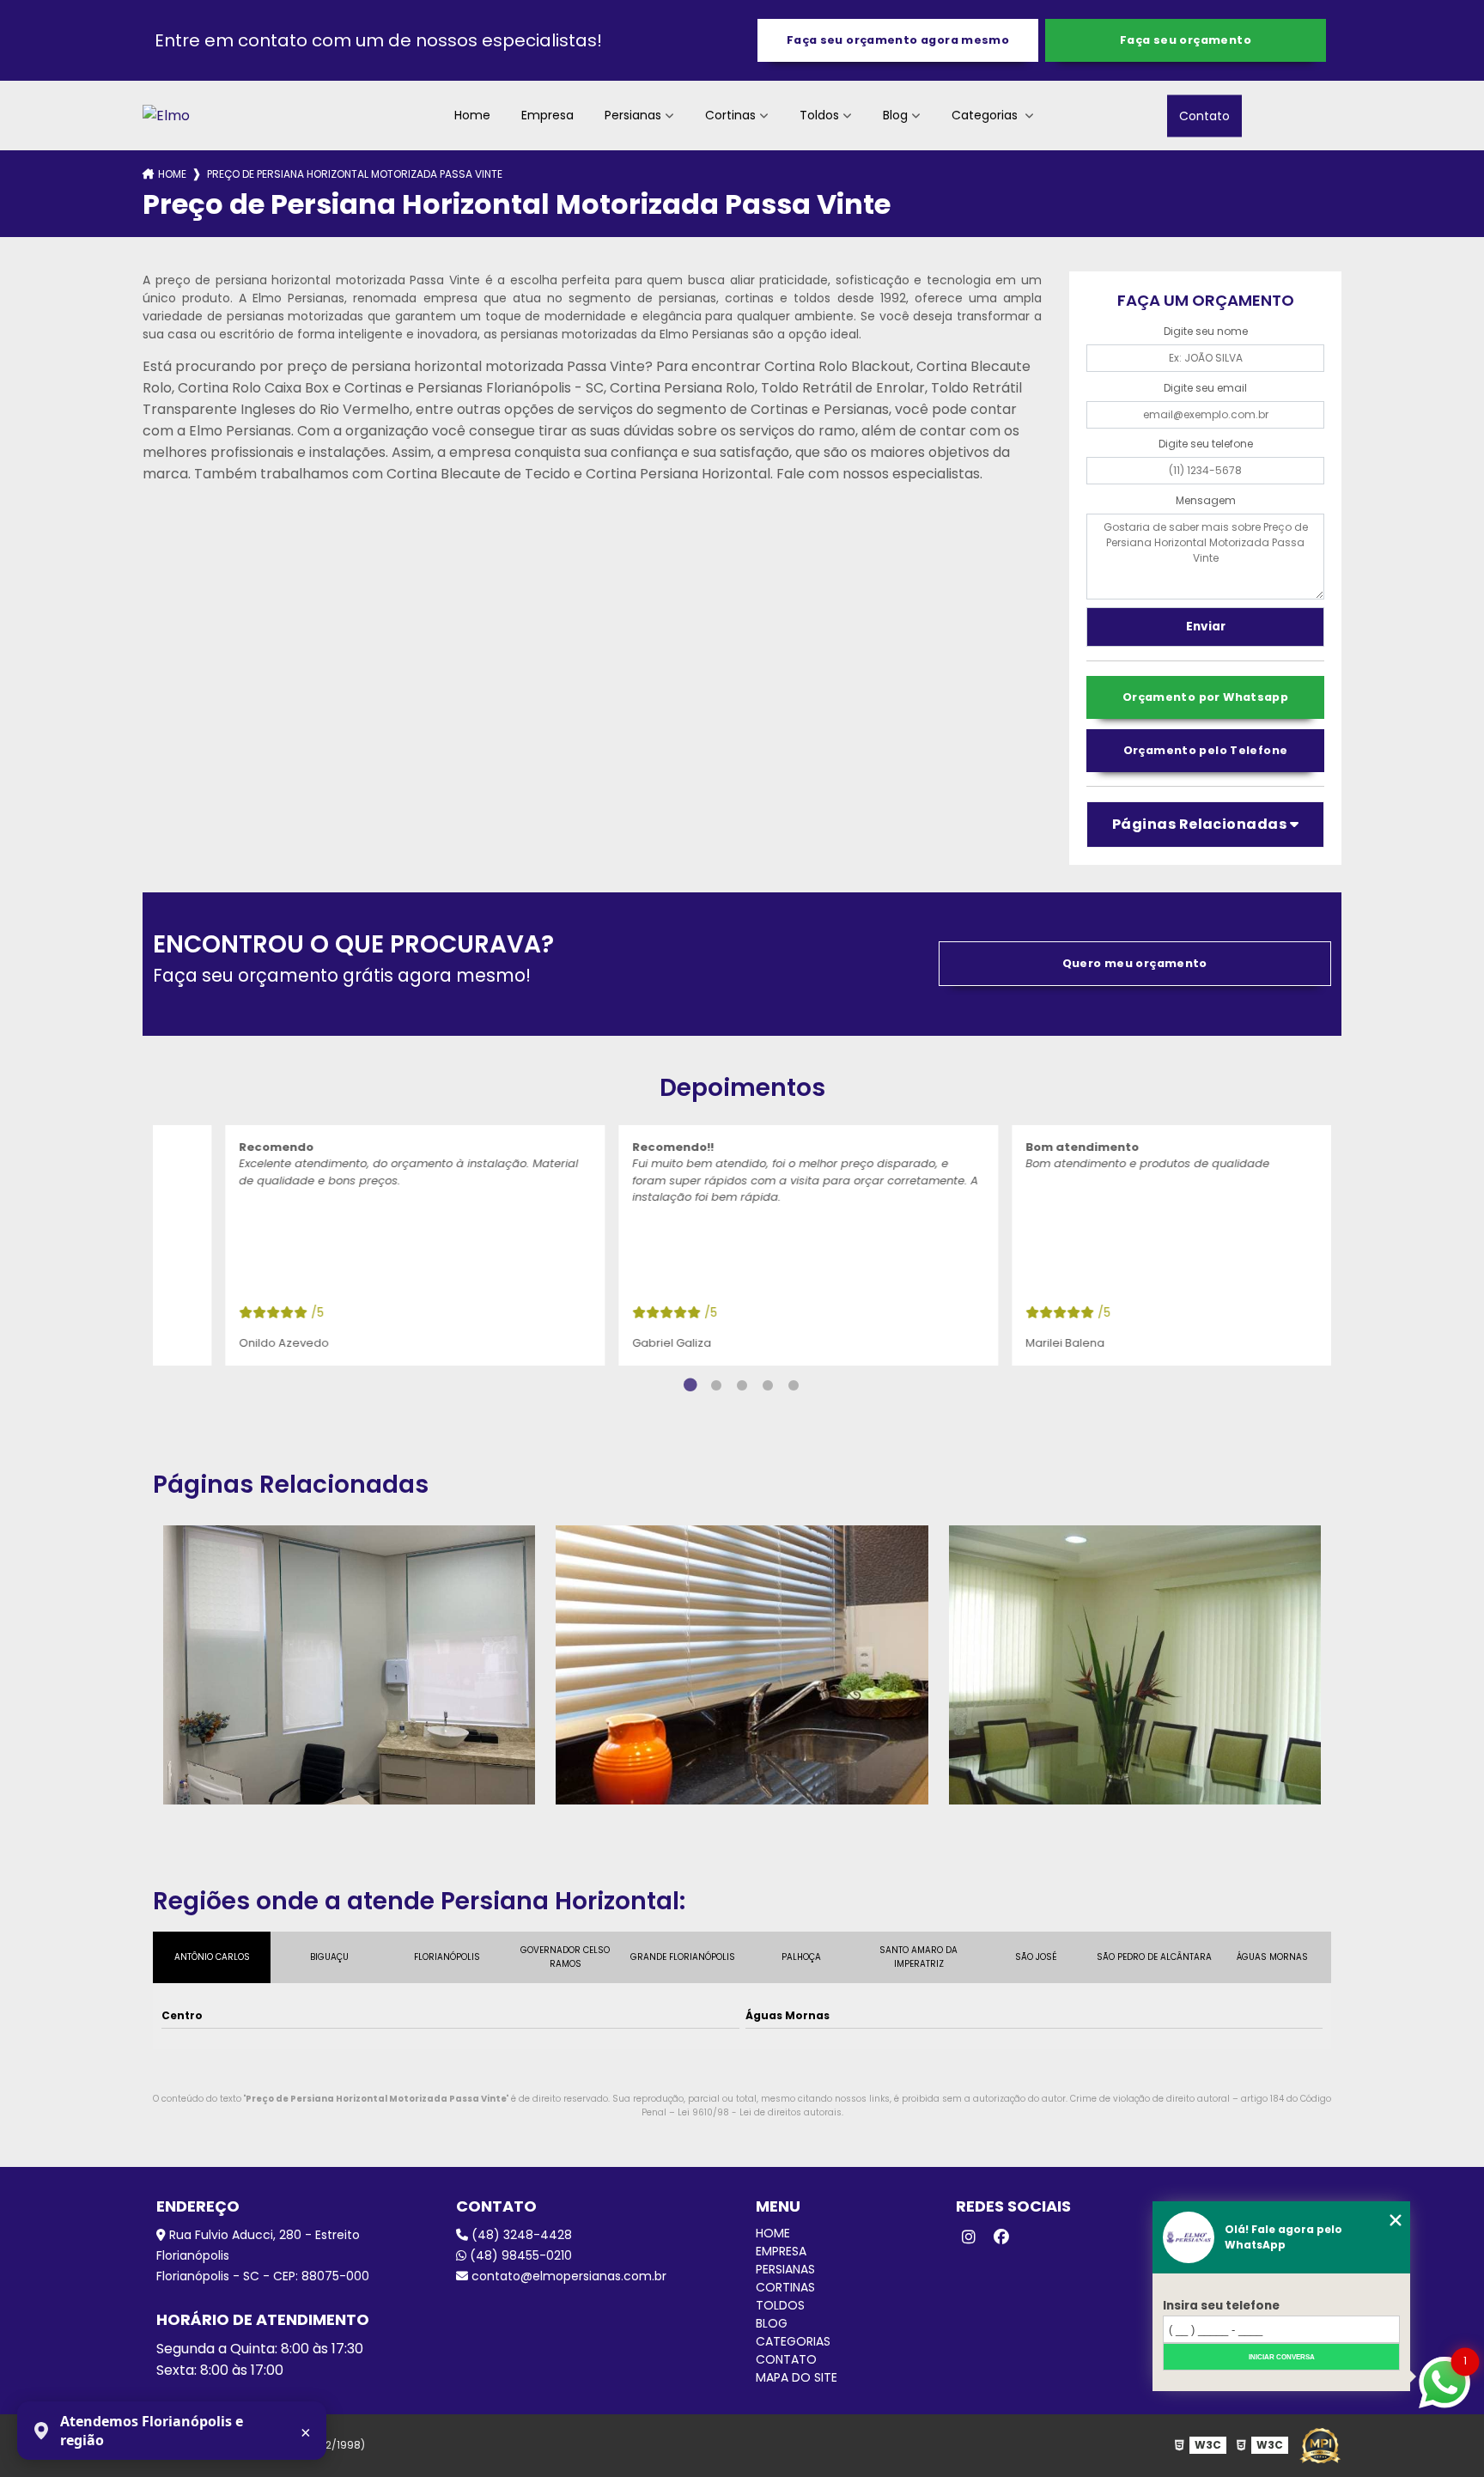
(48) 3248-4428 (520, 2235)
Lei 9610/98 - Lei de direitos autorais (760, 2112)
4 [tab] (768, 1385)
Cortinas (730, 115)
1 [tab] (690, 1385)
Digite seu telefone (1206, 444)
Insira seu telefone (1221, 2306)
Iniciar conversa (1282, 2357)
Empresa (547, 115)
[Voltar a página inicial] (166, 116)
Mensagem (1206, 500)
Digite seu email (1205, 388)
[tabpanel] (350, 1245)
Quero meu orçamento (1135, 963)
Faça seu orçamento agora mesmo (898, 40)
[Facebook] (1001, 2237)
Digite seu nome (1206, 331)
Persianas (633, 115)
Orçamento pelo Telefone (1206, 750)
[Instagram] (969, 2237)
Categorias (986, 115)
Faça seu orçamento (1186, 40)
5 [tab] (794, 1385)
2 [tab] (716, 1385)
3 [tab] (742, 1385)
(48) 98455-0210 (519, 2255)
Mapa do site (797, 2377)
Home (472, 115)
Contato (1204, 115)
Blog (895, 115)
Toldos (819, 115)
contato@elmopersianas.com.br (567, 2276)
